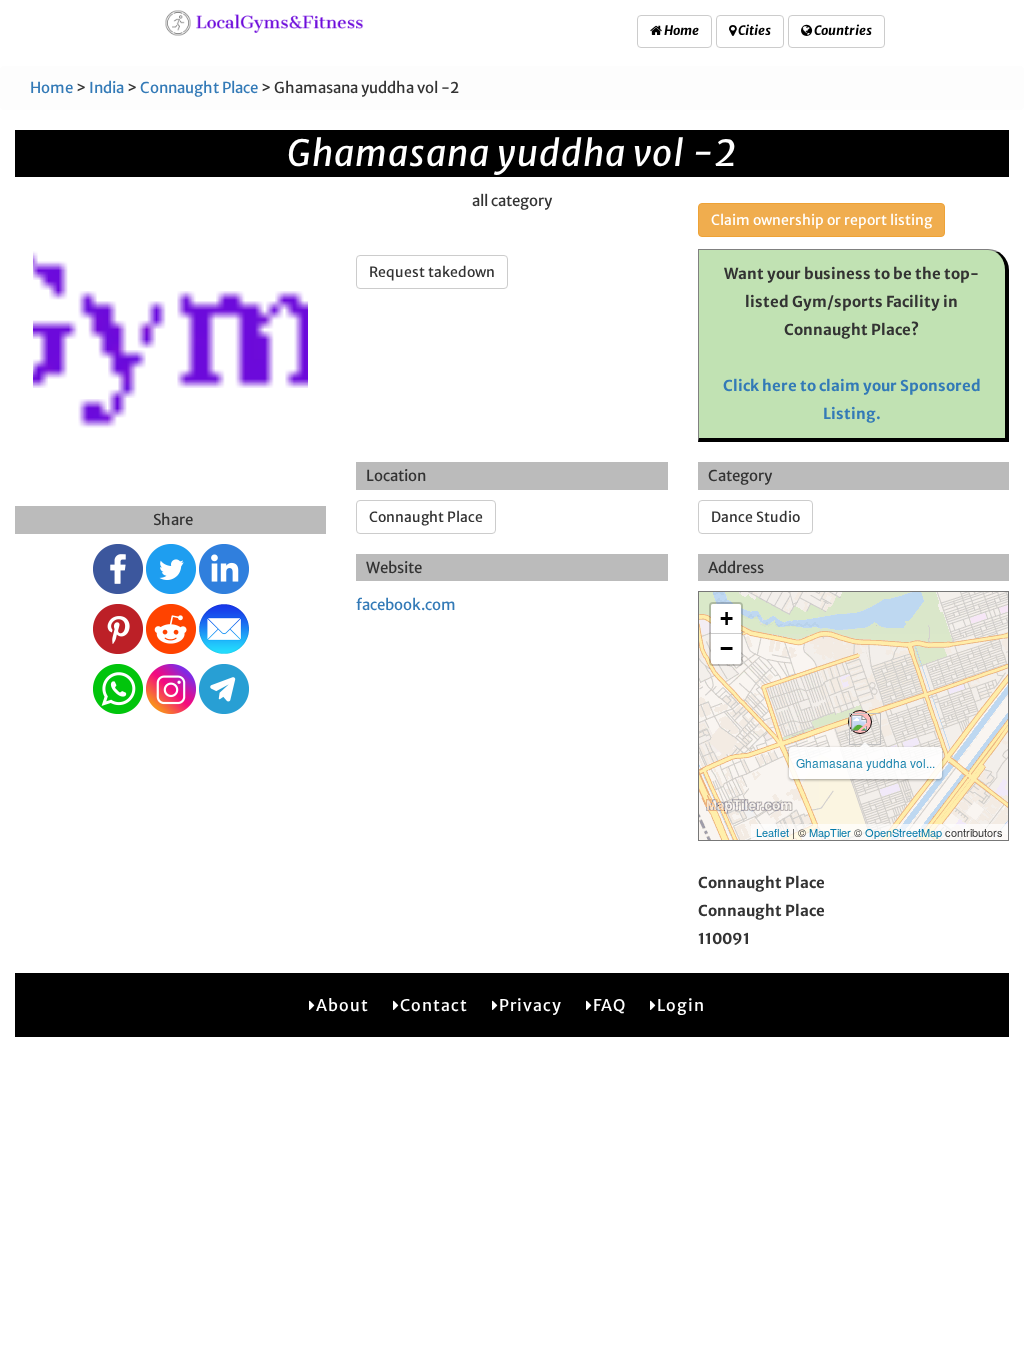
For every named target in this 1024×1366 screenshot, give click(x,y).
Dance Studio (755, 517)
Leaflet (772, 832)
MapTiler (830, 832)
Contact (434, 1005)
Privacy (530, 1005)
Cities (753, 30)
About (342, 1005)
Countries (842, 30)
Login (681, 1005)
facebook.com (406, 604)
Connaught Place (199, 87)
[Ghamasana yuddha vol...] (860, 722)
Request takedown (432, 272)
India (106, 87)
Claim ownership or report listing (821, 220)
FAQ (609, 1005)
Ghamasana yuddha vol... (865, 762)
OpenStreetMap (903, 832)
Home (680, 30)
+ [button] (726, 618)
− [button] (726, 648)
